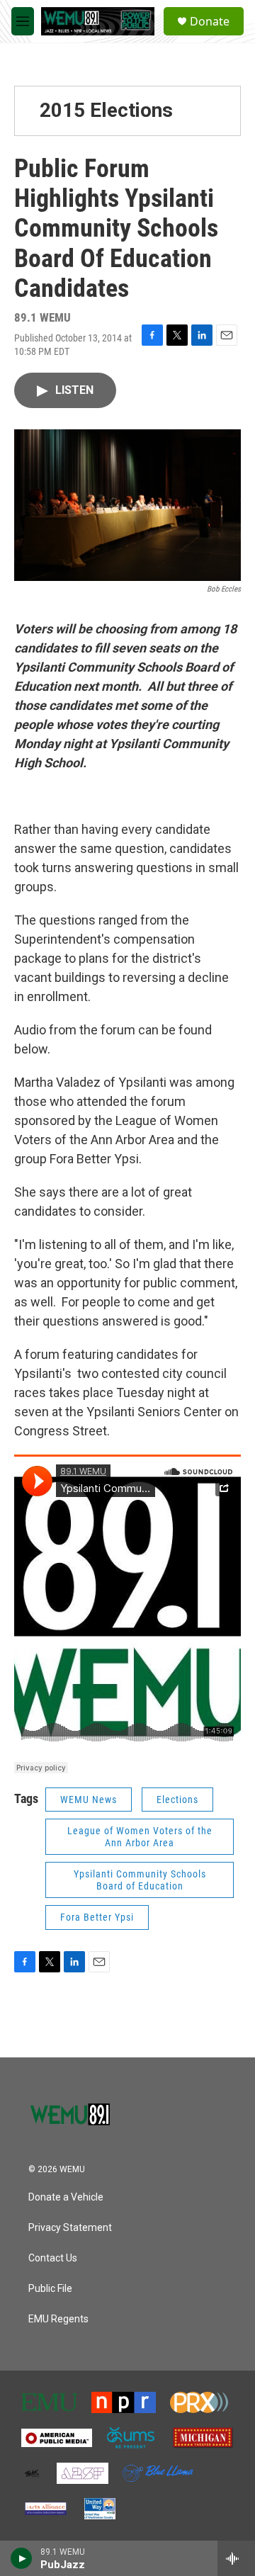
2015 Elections (106, 110)
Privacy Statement (70, 2228)
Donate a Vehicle (66, 2197)
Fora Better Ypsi (97, 1917)
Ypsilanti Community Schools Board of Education (140, 1880)
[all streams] (236, 2558)
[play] (22, 2558)
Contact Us (53, 2258)
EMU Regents (58, 2319)
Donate (210, 21)
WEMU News (89, 1800)
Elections (177, 1800)
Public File (50, 2289)
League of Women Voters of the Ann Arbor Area (140, 1837)
